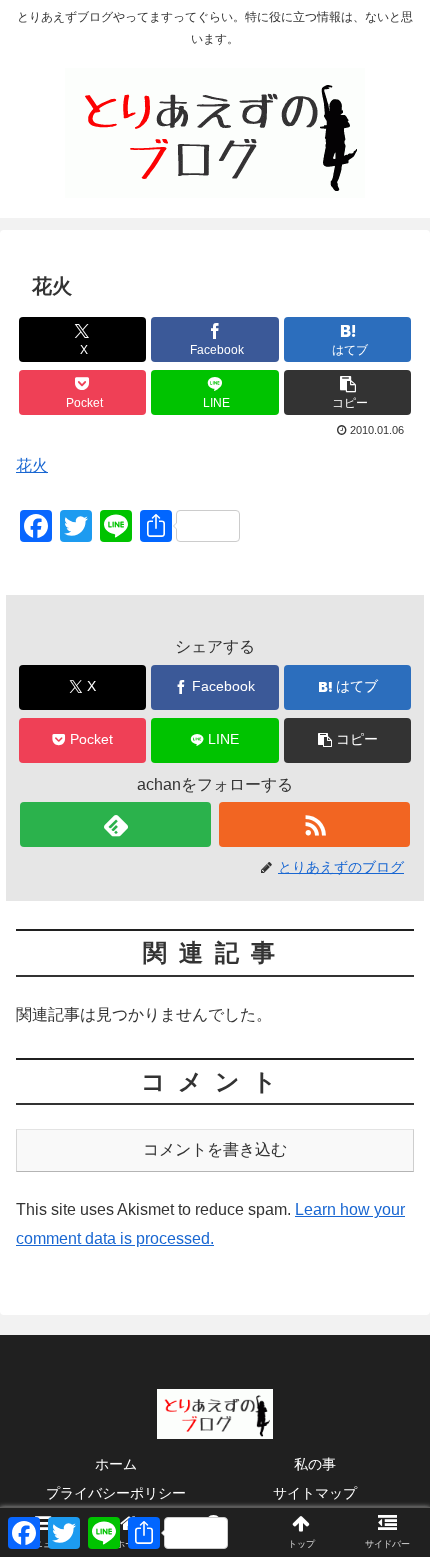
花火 (32, 465)
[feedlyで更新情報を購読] (115, 824)
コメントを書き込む (215, 1149)
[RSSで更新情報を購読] (314, 824)
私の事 (315, 1464)
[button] (347, 392)
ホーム (116, 1464)
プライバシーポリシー (116, 1493)
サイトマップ (315, 1493)
